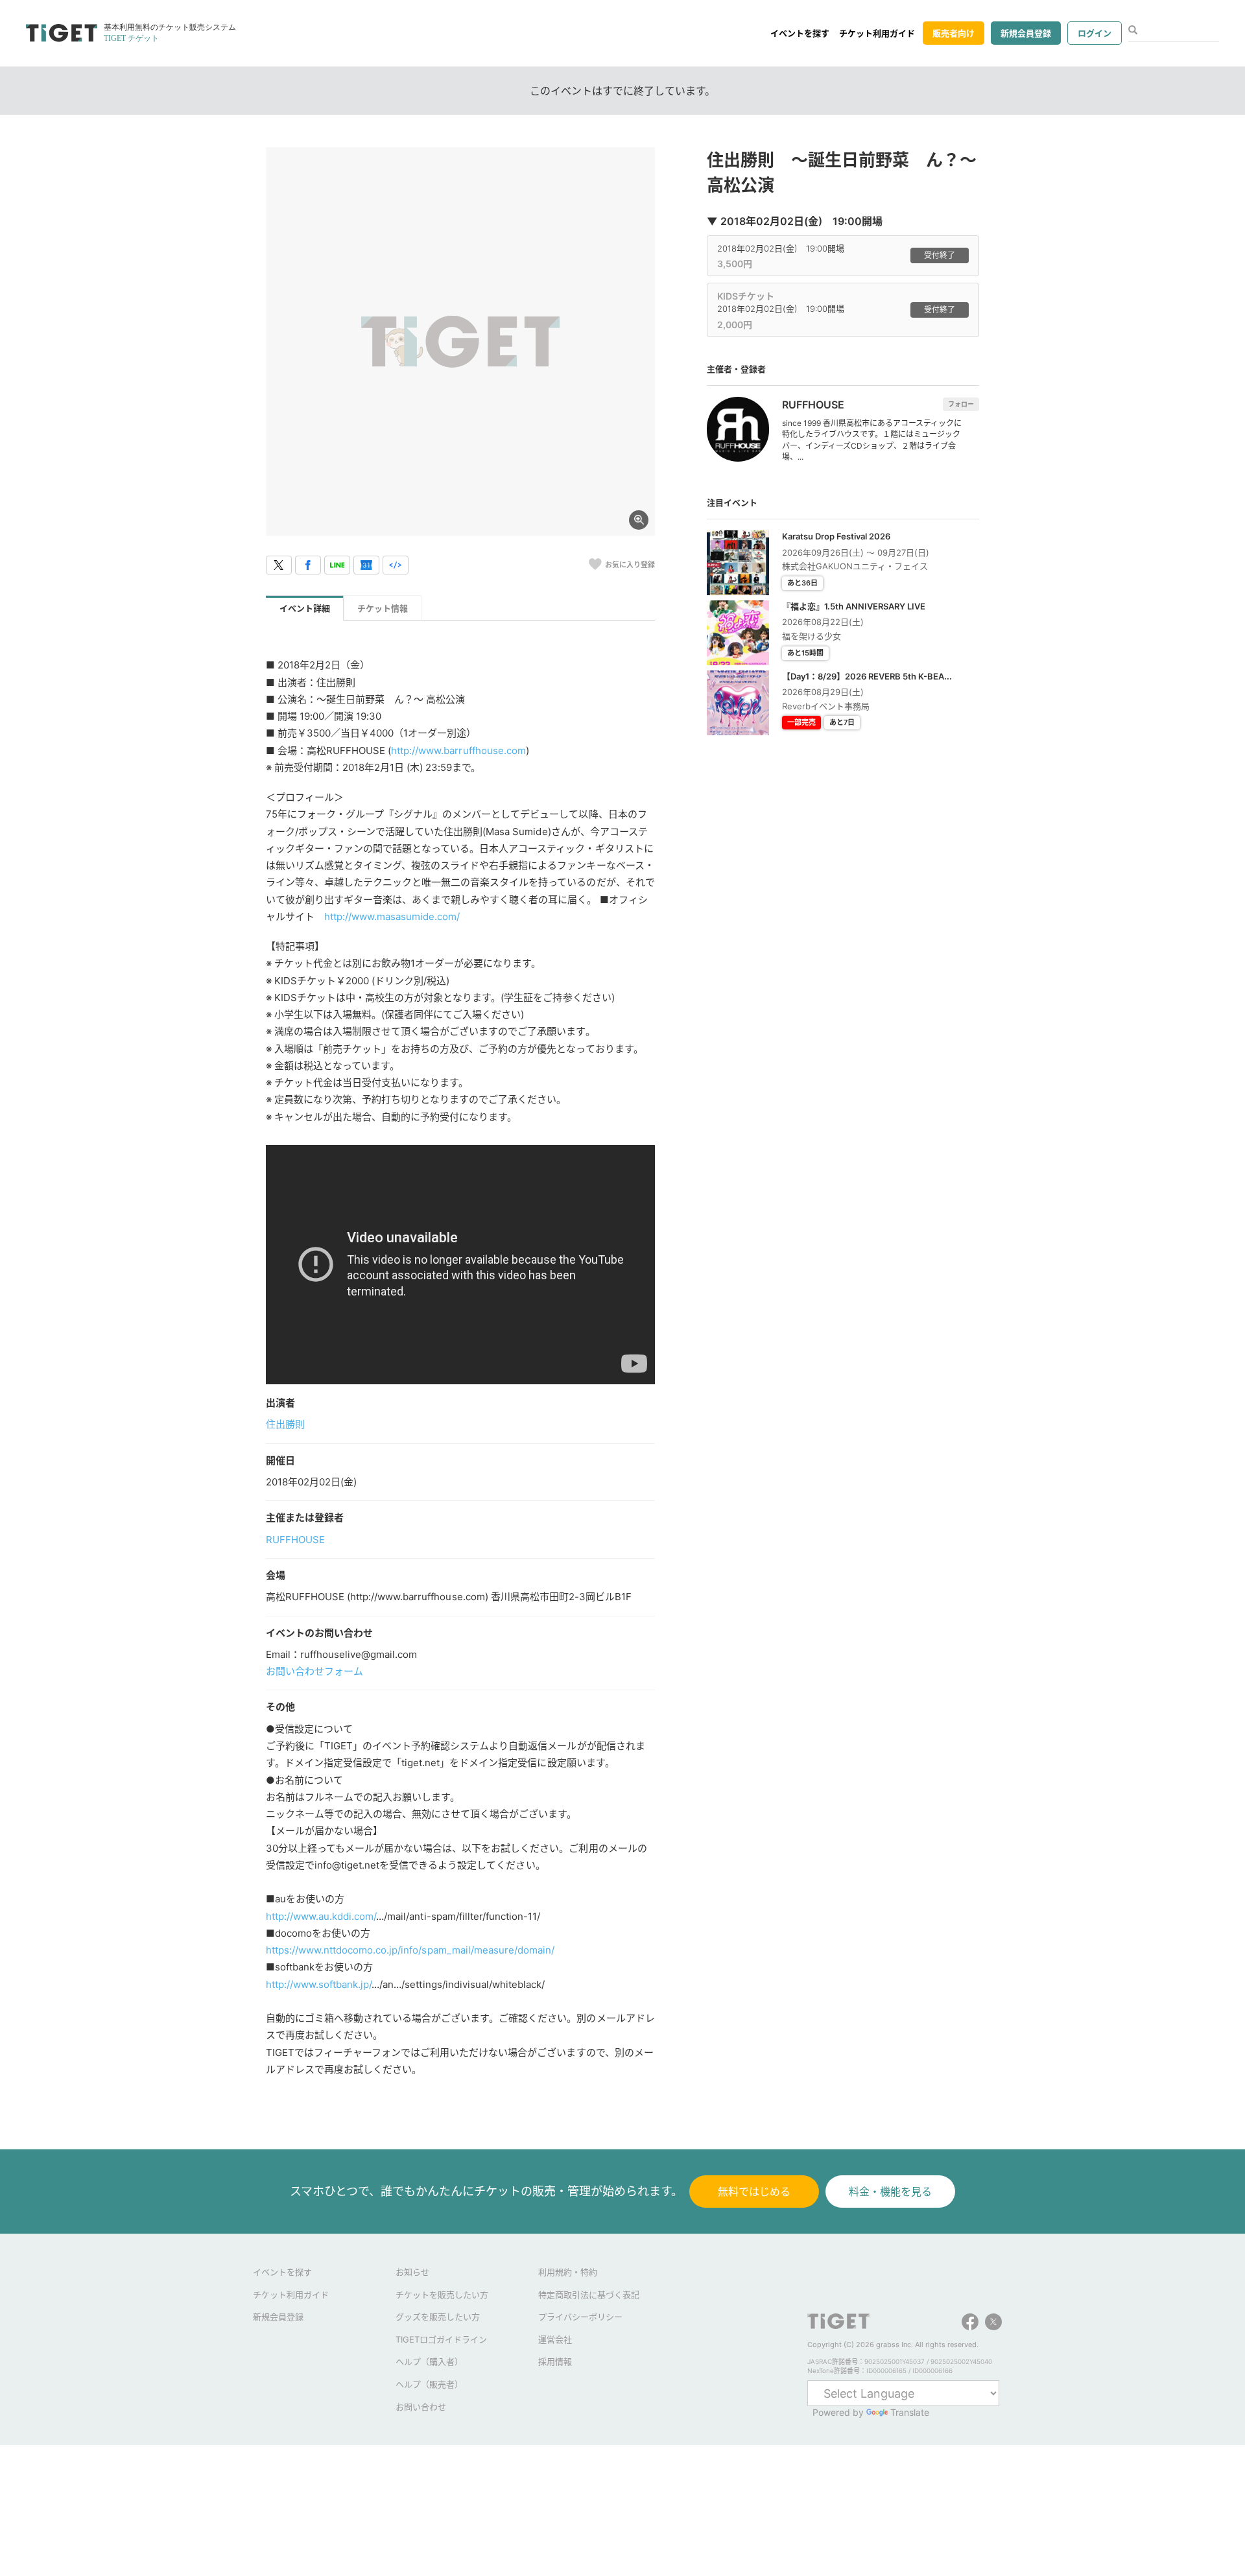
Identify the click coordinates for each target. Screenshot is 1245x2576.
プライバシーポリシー (580, 2317)
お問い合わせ (421, 2407)
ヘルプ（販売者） (429, 2384)
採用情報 (555, 2361)
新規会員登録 (1026, 33)
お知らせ (412, 2272)
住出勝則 (285, 1424)
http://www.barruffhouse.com (458, 750)
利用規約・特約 (568, 2272)
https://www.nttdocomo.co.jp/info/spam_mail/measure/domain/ (410, 1950)
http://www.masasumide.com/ (392, 916)
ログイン (1095, 33)
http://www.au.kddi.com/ (321, 1916)
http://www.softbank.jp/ (319, 1984)
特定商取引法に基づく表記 (589, 2295)
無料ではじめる (754, 2192)
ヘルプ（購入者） (429, 2361)
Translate (910, 2412)
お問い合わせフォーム (314, 1671)
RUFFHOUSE (295, 1540)
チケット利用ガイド (877, 33)
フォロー (961, 404)
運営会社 (555, 2339)
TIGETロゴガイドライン (441, 2339)
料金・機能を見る (890, 2192)
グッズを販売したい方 (438, 2317)
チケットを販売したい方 (442, 2295)
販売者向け (954, 33)
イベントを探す (800, 33)
